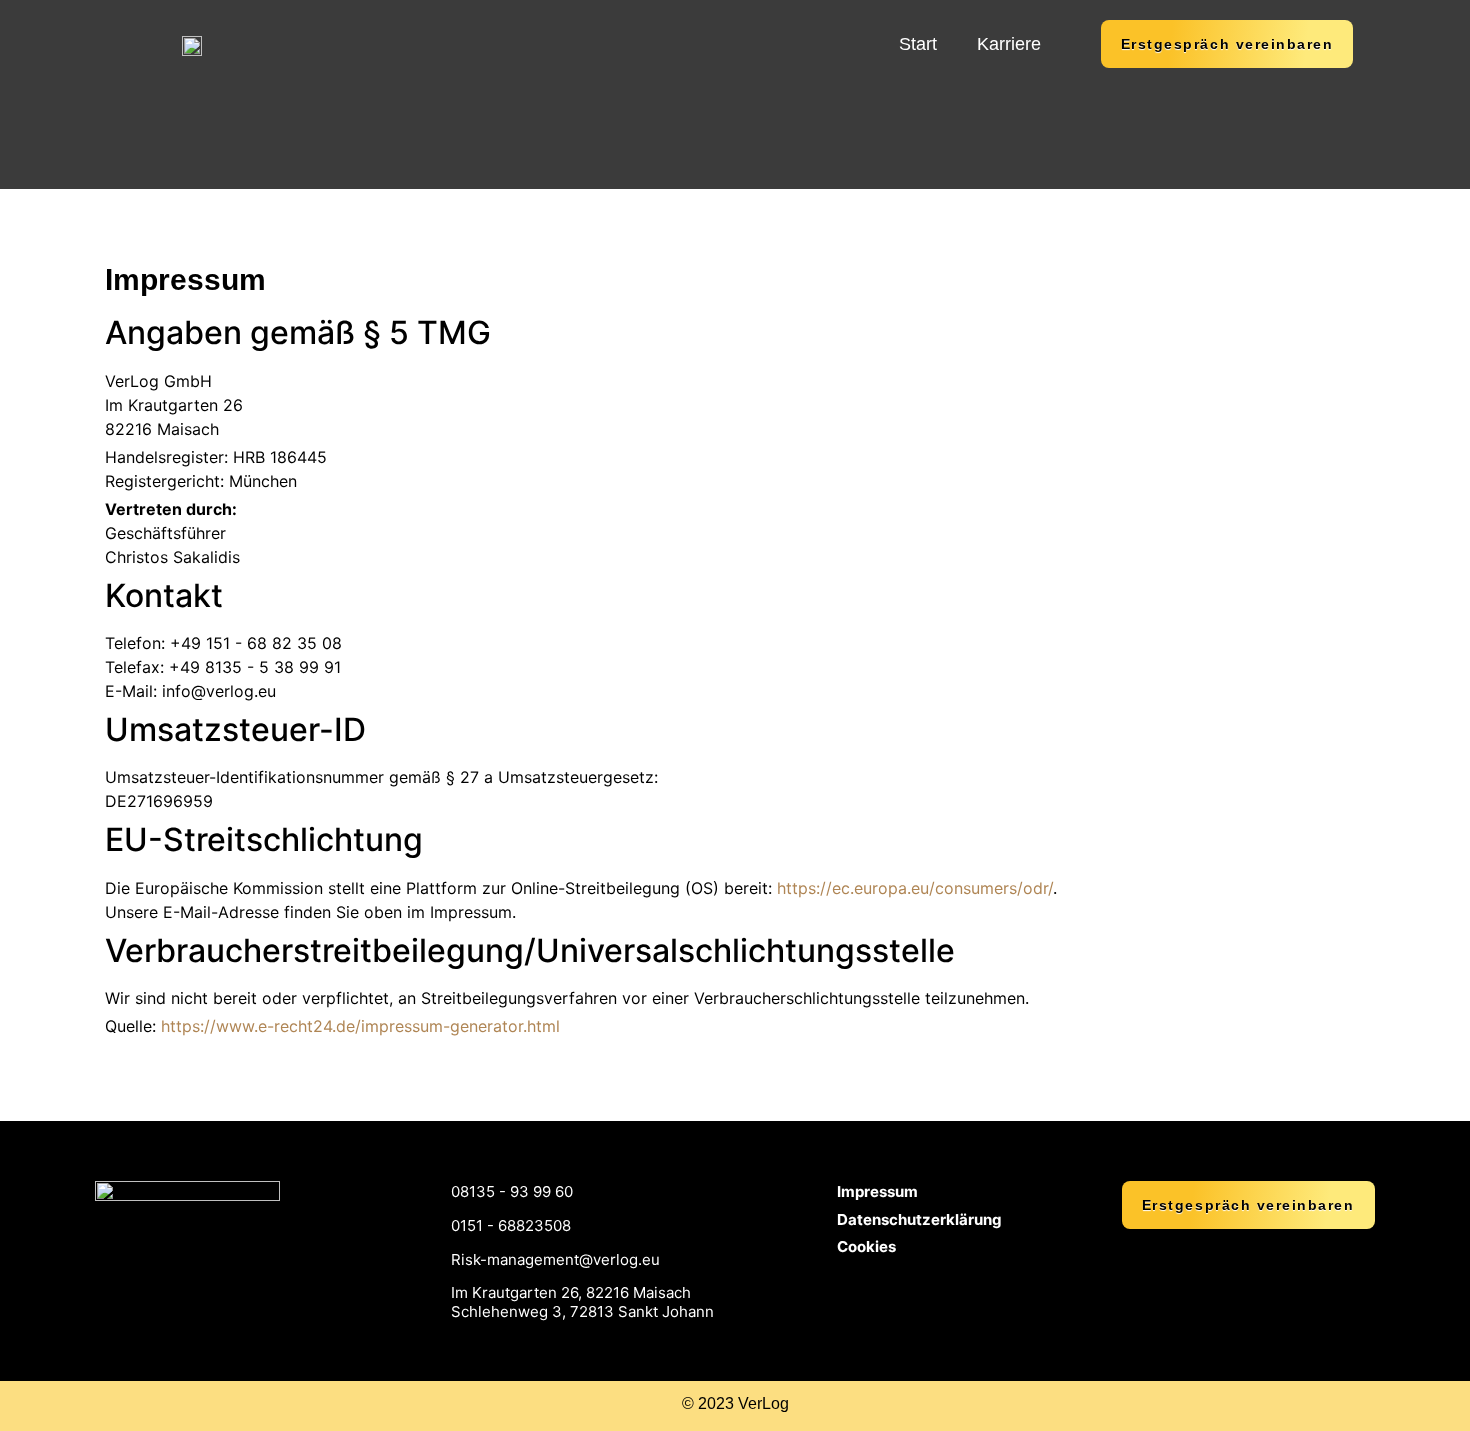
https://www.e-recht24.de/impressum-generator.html (360, 1026)
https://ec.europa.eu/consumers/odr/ (915, 888)
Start (918, 44)
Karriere (1009, 44)
